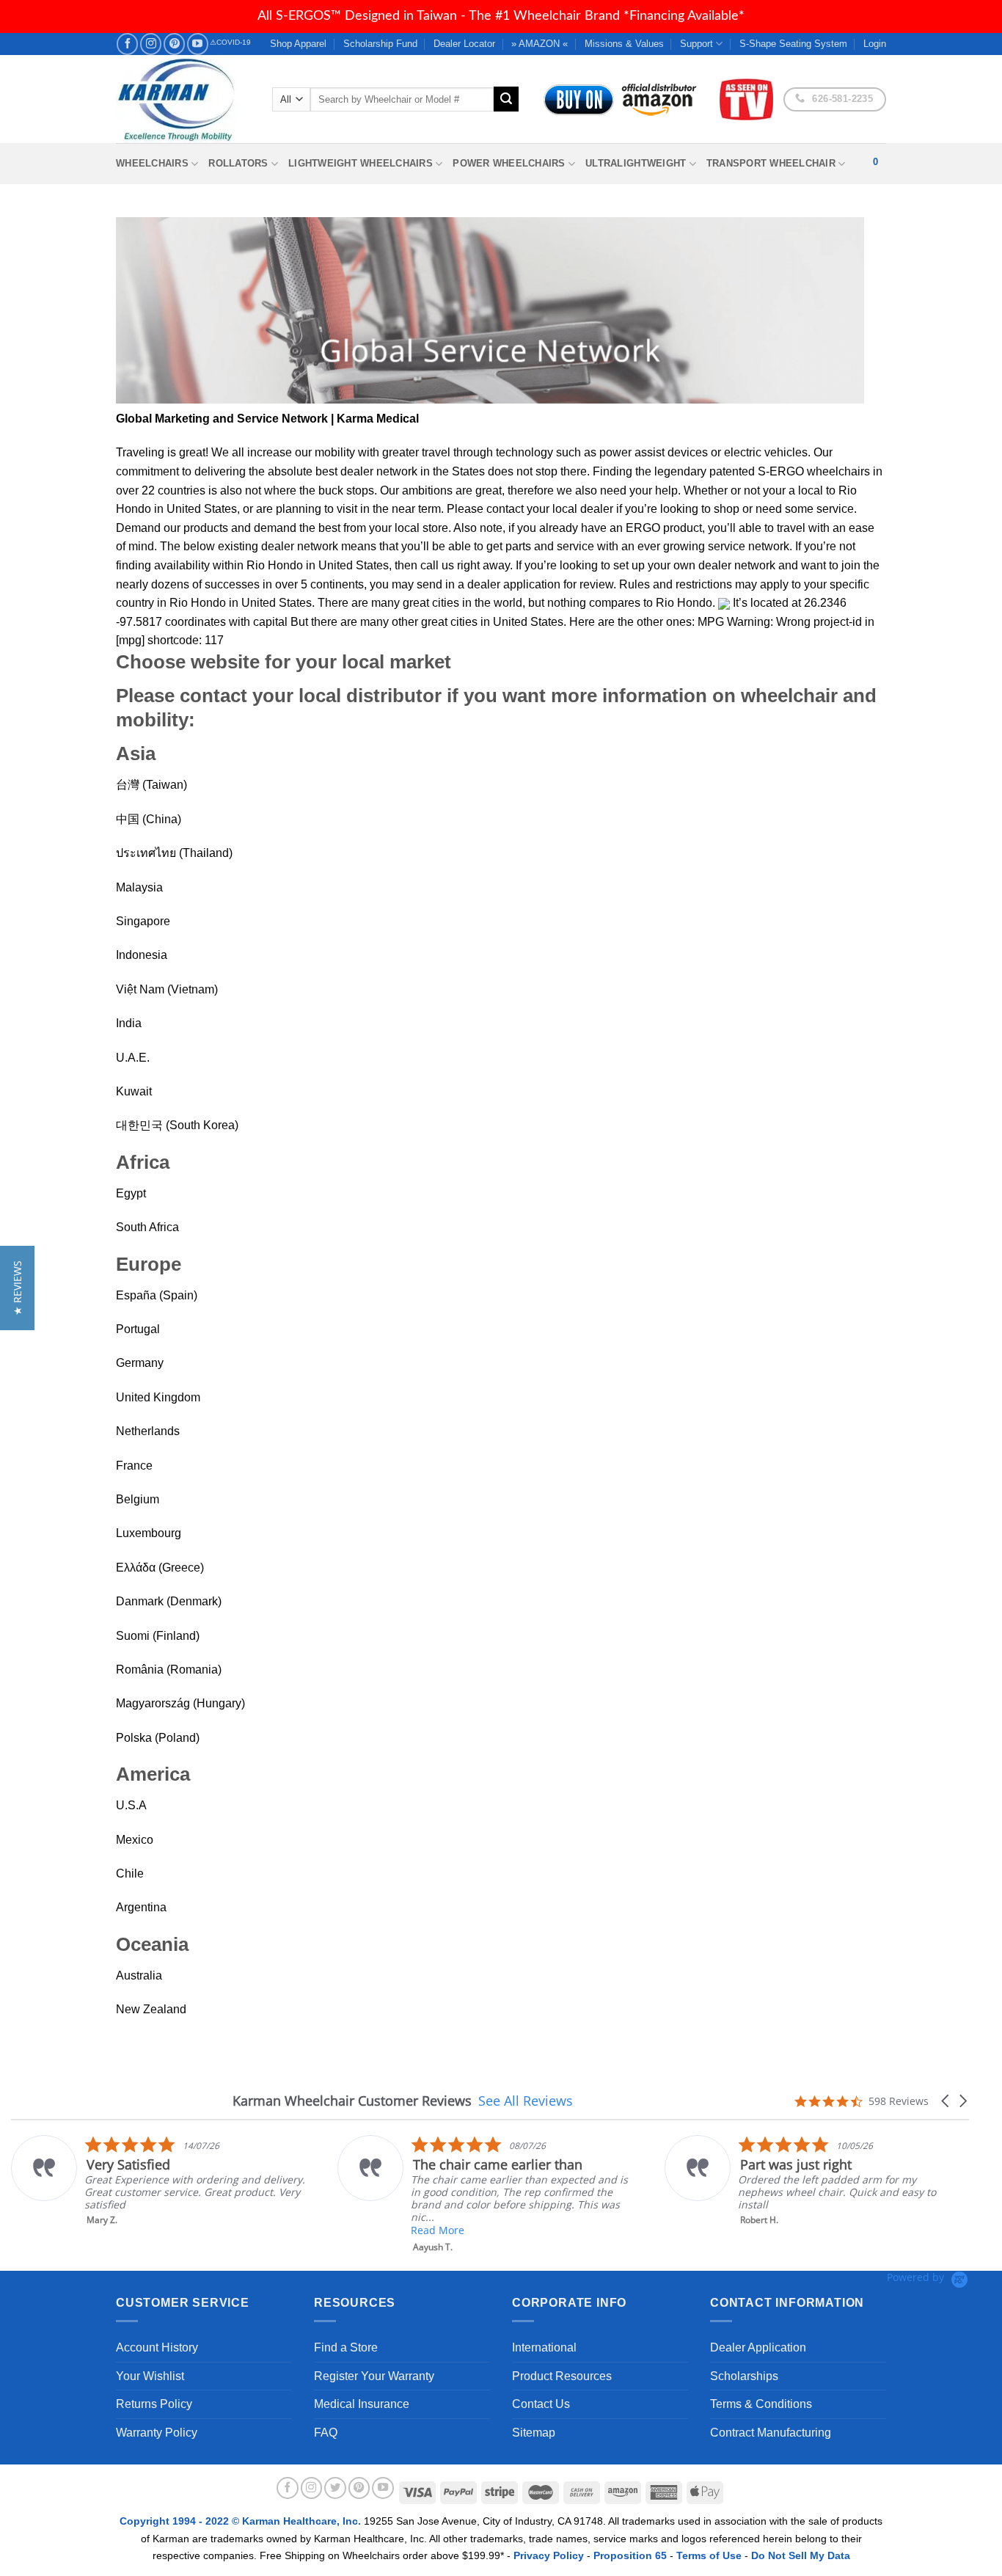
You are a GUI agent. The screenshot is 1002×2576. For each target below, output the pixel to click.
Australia (139, 1975)
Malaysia (139, 887)
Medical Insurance (362, 2404)
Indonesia (142, 955)
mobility (335, 452)
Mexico (135, 1840)
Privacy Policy (549, 2555)
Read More (438, 2230)
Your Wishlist (150, 2376)
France (134, 1466)
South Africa (147, 1227)
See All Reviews (526, 2101)
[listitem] (159, 2181)
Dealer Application (758, 2347)
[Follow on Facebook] (127, 44)
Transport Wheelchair (771, 163)
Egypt (131, 1193)
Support (696, 44)
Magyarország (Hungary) (180, 1703)
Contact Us (541, 2404)
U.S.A (131, 1805)
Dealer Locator (464, 44)
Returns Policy (154, 2404)
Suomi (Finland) (158, 1636)
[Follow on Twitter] (335, 2488)
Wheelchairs (152, 163)
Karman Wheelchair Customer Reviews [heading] (352, 2101)
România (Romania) (169, 1670)
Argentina (141, 1907)
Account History (157, 2347)
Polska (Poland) (158, 1738)
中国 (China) (149, 819)
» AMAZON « (540, 44)
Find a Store (346, 2347)
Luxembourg (149, 1533)
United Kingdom (158, 1397)
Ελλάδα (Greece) (160, 1568)
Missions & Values (624, 44)
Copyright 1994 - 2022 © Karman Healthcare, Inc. (242, 2521)
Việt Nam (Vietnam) (167, 989)
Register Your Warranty (374, 2376)
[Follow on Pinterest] (174, 44)
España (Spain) (157, 1295)
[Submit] (506, 99)
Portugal (138, 1329)
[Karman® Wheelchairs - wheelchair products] (183, 99)
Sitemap (534, 2433)
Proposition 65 (630, 2555)
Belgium (138, 1499)
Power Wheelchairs (509, 163)
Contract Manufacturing (771, 2433)
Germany (140, 1363)
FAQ (326, 2433)
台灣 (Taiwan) (151, 785)
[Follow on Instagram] (151, 44)
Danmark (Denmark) (169, 1601)
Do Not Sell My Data (801, 2555)
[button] (946, 2101)
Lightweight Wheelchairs (361, 163)
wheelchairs (838, 471)
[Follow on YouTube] (198, 44)
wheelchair (789, 696)
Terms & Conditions (761, 2404)
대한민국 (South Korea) (177, 1125)
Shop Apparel (298, 44)
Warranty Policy (157, 2433)
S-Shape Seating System (793, 44)
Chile (130, 1873)
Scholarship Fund (380, 44)
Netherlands (148, 1431)
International (544, 2347)
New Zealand (151, 2009)
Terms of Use (709, 2555)
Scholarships (744, 2376)
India (129, 1023)
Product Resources (562, 2376)
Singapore (143, 921)
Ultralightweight (636, 163)
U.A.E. (133, 1058)
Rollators (238, 163)
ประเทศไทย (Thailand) (174, 853)
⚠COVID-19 (230, 42)
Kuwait (134, 1091)
